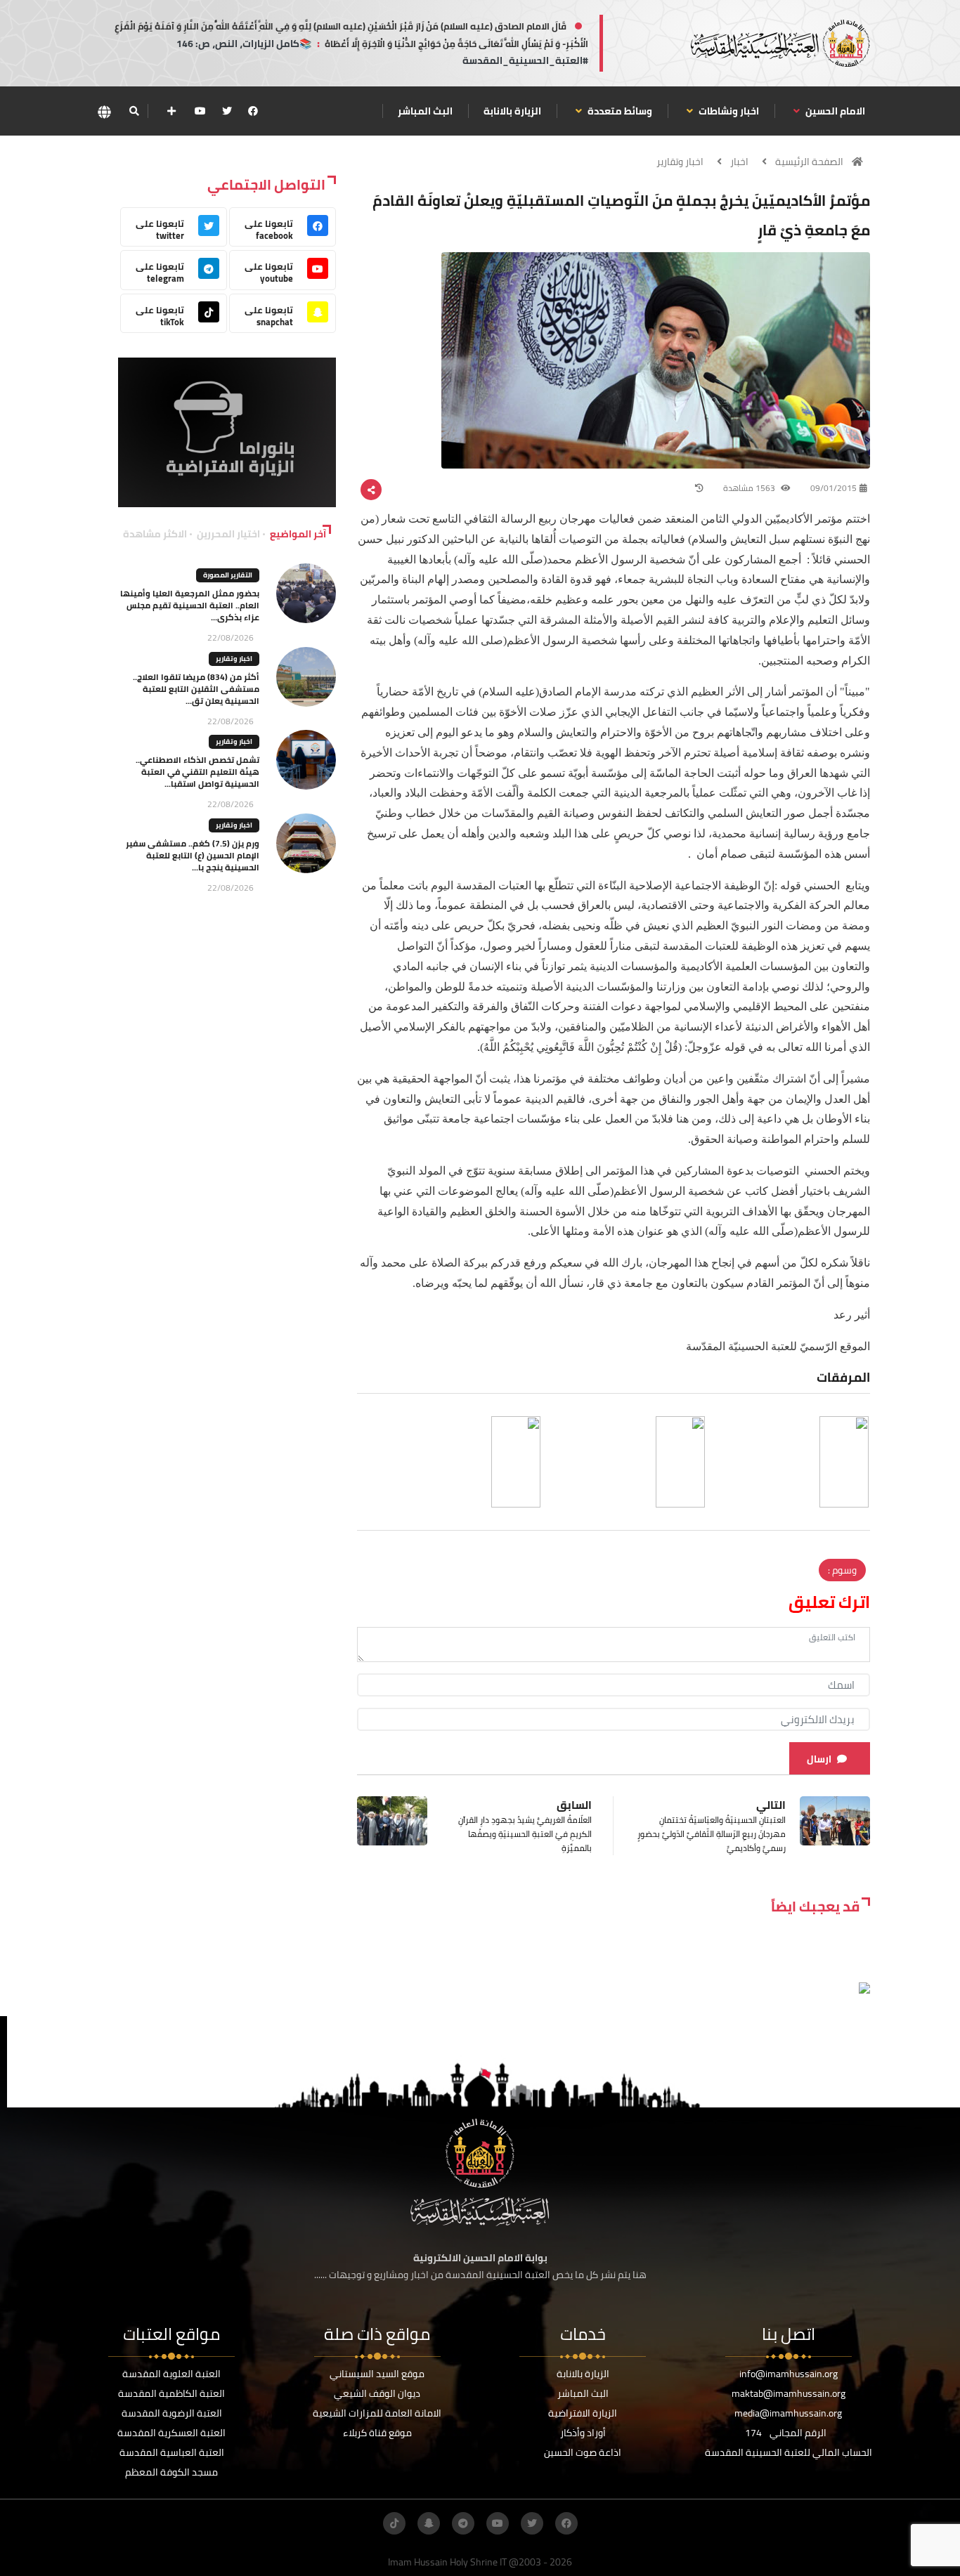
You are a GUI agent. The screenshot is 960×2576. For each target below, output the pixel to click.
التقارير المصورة (228, 575)
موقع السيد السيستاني (377, 2374)
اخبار (739, 162)
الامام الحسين (834, 111)
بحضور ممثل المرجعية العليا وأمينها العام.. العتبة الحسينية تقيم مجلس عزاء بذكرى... (190, 605)
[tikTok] (394, 2523)
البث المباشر (425, 111)
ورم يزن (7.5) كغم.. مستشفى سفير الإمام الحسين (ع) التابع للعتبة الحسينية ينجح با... (193, 855)
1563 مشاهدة (750, 488)
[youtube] (200, 111)
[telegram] (463, 2523)
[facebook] (253, 111)
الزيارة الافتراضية (583, 2413)
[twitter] (227, 111)
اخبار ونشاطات (728, 111)
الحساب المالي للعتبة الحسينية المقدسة (789, 2452)
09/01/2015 (833, 488)
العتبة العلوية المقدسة (171, 2374)
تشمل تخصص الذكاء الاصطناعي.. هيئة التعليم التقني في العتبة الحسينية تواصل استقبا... (197, 772)
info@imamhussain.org (789, 2374)
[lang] (104, 111)
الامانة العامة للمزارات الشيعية (377, 2413)
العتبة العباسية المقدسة (172, 2452)
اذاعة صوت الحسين (583, 2452)
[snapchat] (429, 2523)
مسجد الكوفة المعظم (171, 2472)
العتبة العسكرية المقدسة (171, 2433)
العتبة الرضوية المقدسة (172, 2413)
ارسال (819, 1759)
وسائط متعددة (619, 111)
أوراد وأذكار (583, 2433)
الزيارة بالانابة (512, 111)
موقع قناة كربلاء (377, 2433)
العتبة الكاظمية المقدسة (171, 2393)
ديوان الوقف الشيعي (377, 2393)
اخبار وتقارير (680, 162)
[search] (134, 111)
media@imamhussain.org (788, 2413)
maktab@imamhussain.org (789, 2393)
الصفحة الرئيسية (809, 162)
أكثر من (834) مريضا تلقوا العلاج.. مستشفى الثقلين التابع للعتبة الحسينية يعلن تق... (196, 689)
